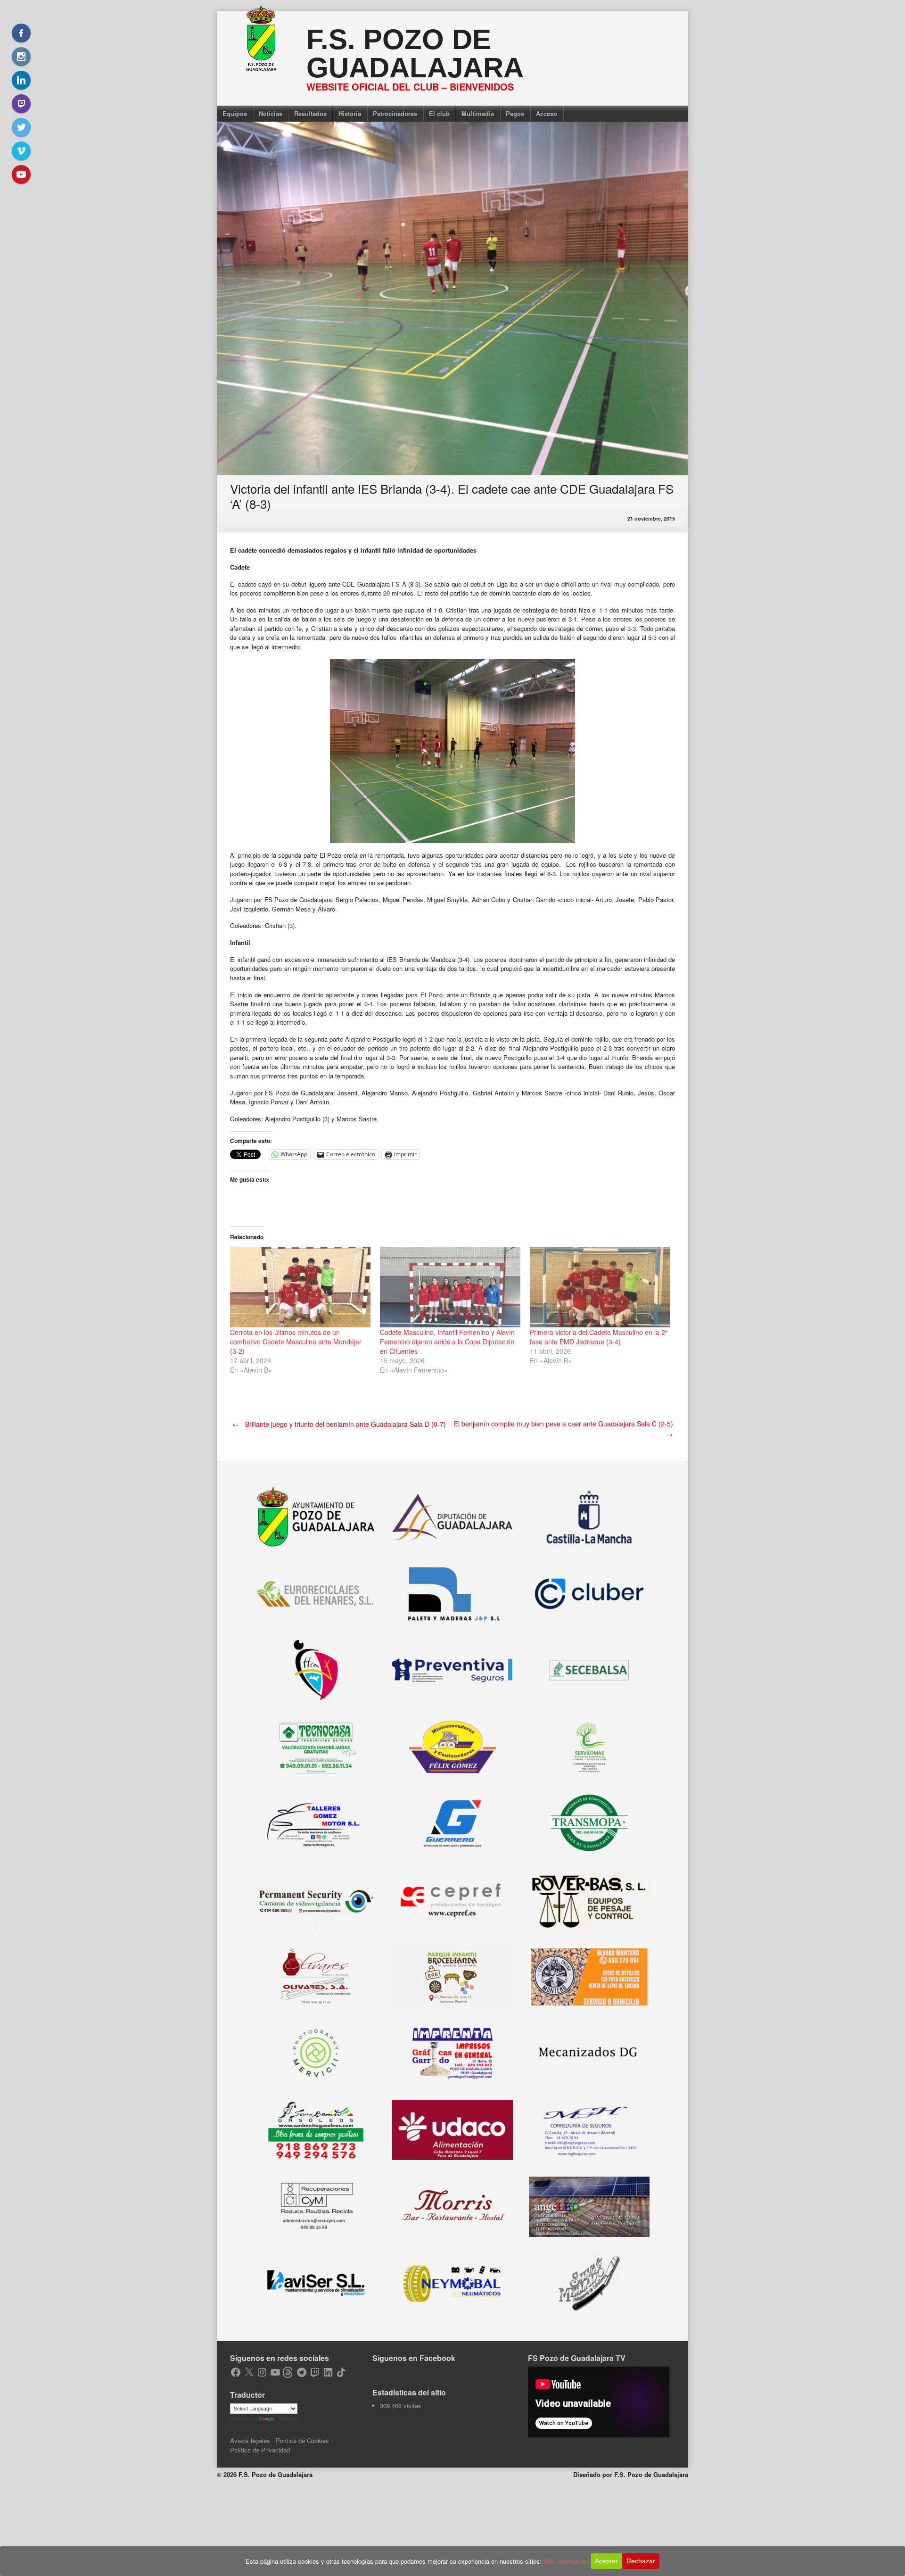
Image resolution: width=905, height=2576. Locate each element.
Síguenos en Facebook (414, 2358)
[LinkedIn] (21, 80)
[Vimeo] (21, 151)
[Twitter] (21, 127)
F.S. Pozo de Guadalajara (415, 54)
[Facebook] (21, 33)
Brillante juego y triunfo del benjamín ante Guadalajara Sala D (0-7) (339, 1424)
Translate (287, 2419)
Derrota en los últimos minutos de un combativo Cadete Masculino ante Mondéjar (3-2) (296, 1342)
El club (439, 113)
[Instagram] (21, 57)
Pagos (515, 113)
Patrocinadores (395, 113)
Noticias (271, 113)
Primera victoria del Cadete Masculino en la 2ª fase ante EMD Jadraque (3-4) (599, 1337)
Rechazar (641, 2561)
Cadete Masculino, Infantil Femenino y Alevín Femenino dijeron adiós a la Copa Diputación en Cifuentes (447, 1342)
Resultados (310, 113)
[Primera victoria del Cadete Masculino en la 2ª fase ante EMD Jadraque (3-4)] (600, 1287)
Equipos (235, 113)
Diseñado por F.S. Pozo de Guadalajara (631, 2474)
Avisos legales (250, 2440)
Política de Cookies (302, 2440)
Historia (350, 113)
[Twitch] (21, 104)
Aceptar (606, 2561)
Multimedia (478, 113)
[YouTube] (21, 174)
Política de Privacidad (260, 2450)
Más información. (567, 2561)
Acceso (547, 113)
